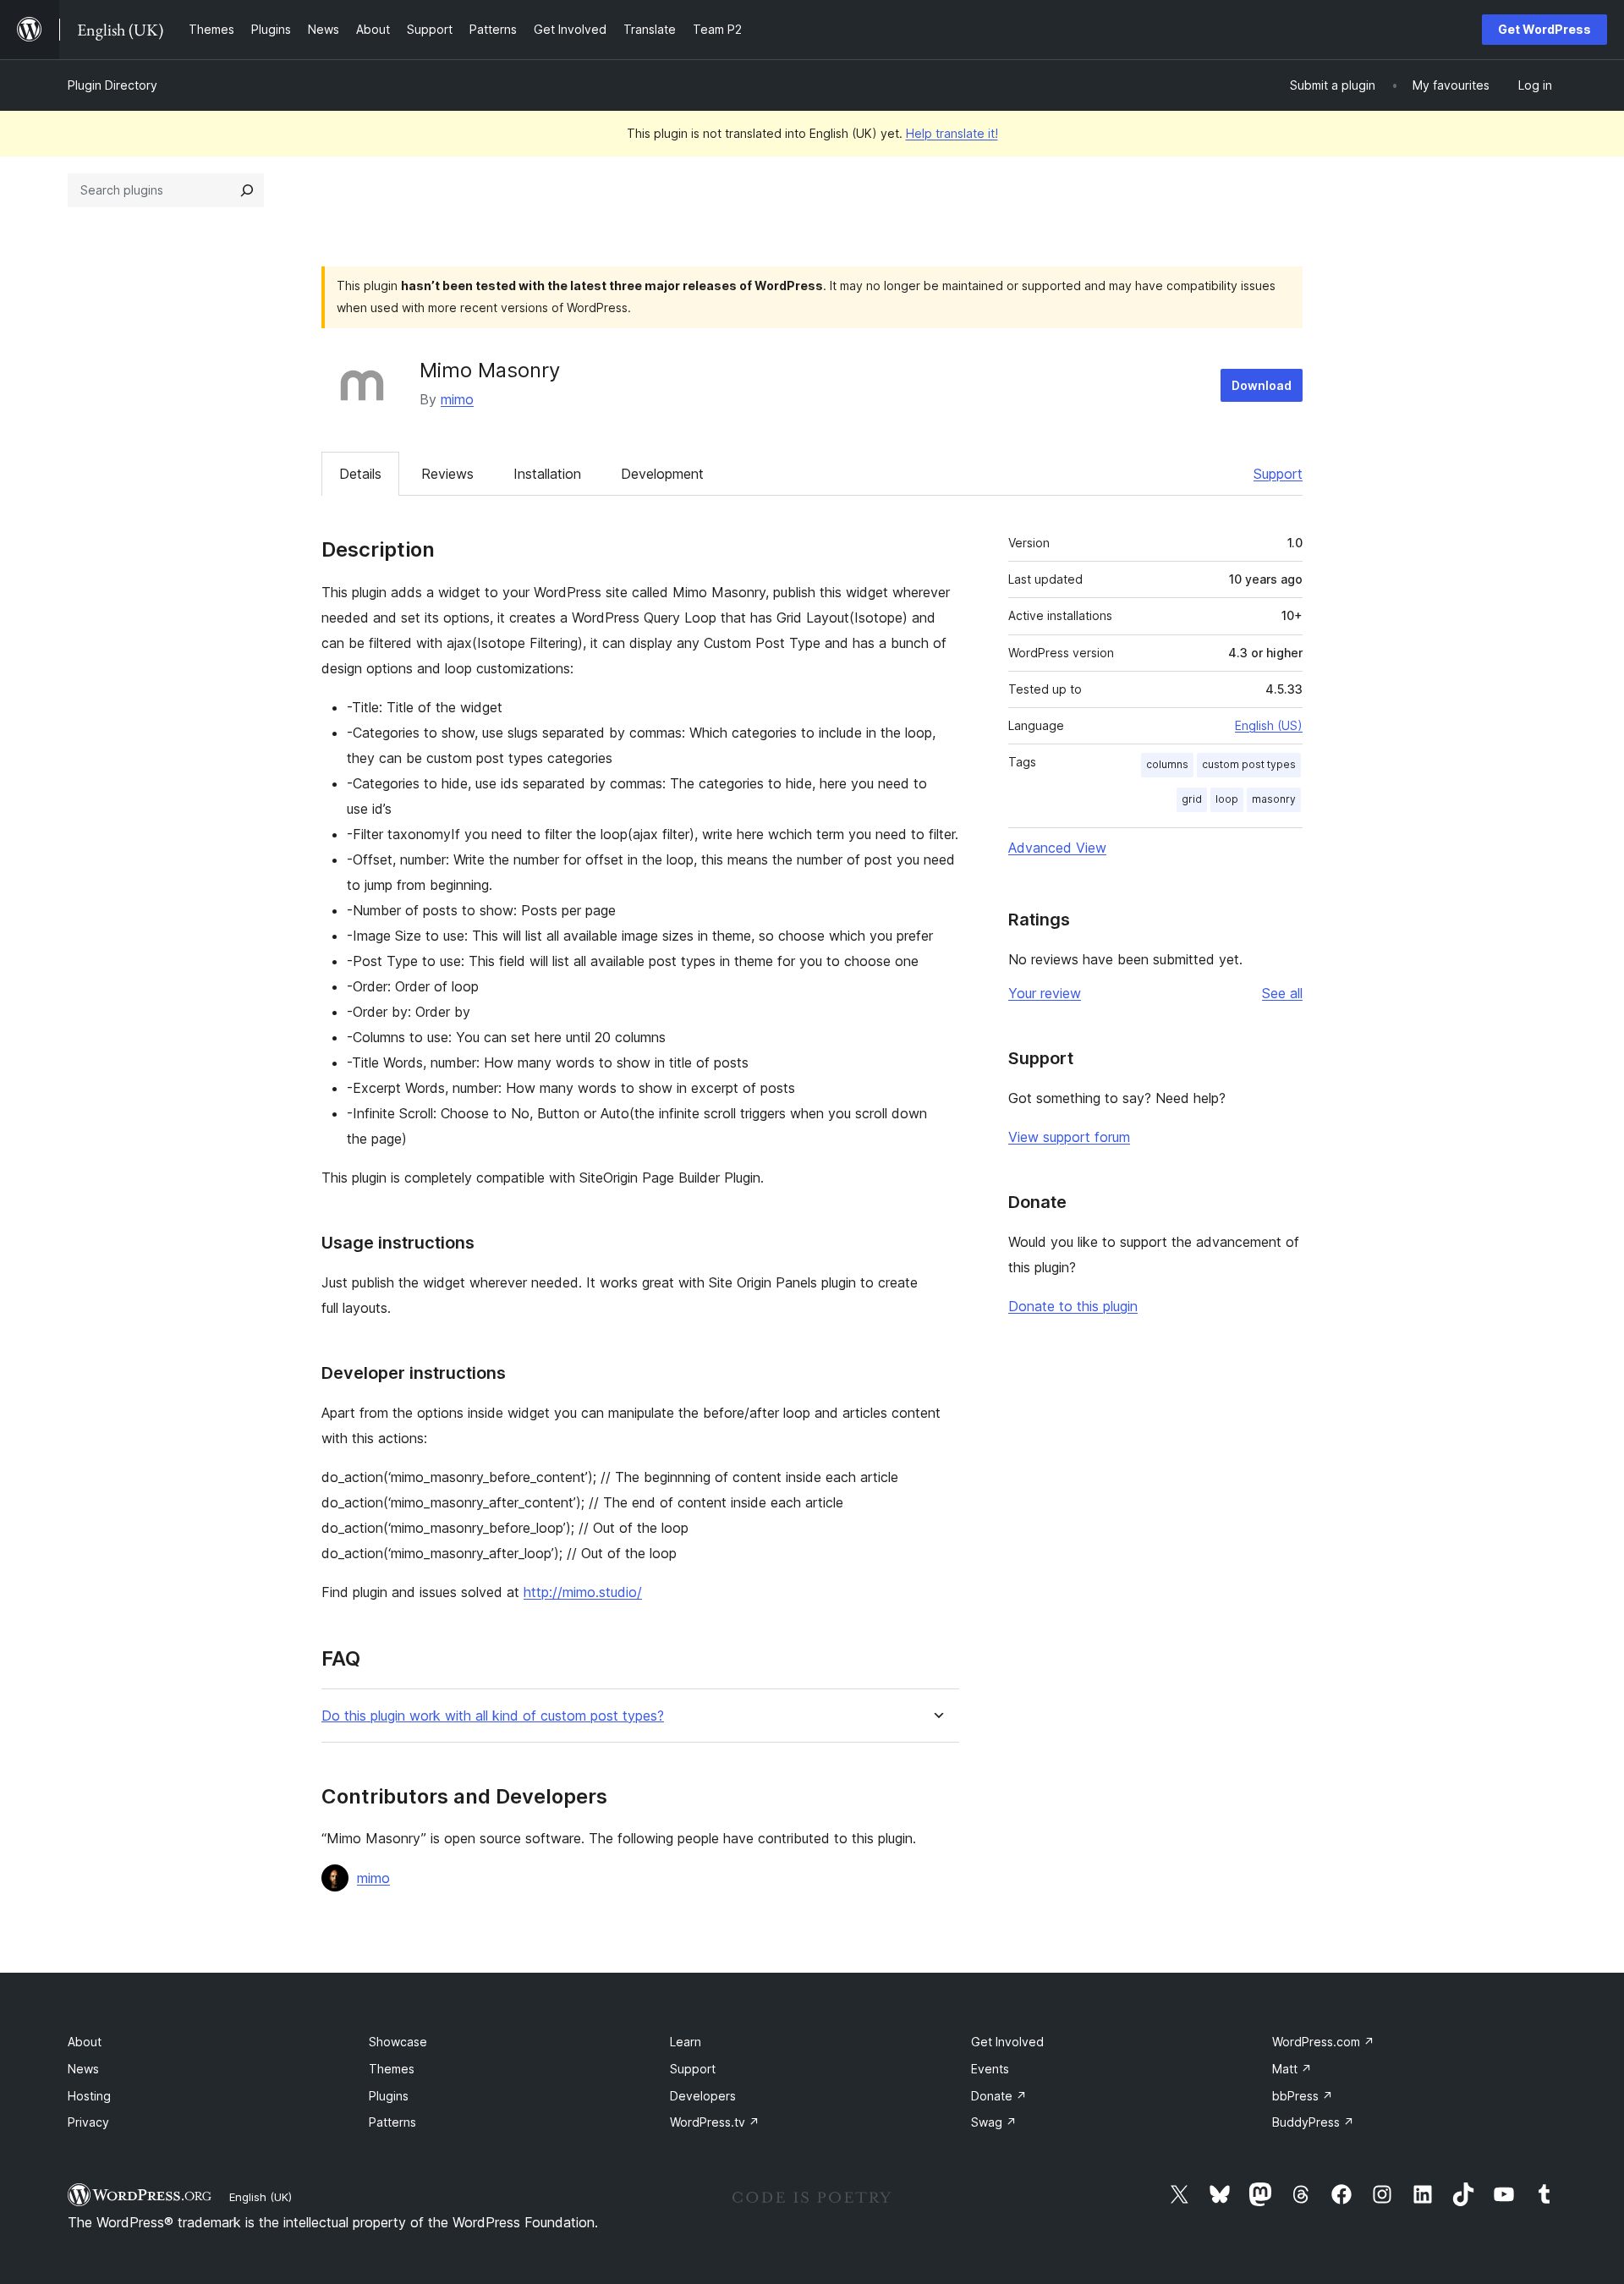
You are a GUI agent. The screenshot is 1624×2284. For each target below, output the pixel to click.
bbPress (1303, 2096)
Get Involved (1007, 2042)
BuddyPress (1313, 2122)
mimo (457, 399)
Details (360, 474)
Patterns (392, 2122)
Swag (994, 2122)
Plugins (389, 2096)
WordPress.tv (715, 2122)
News (83, 2069)
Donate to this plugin (1073, 1306)
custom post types (1249, 764)
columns (1167, 764)
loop (1227, 799)
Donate (999, 2096)
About (85, 2042)
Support (1278, 474)
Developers (703, 2096)
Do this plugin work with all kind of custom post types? (493, 1716)
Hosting (89, 2096)
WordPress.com (1323, 2042)
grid (1192, 799)
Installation (547, 474)
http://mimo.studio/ (583, 1592)
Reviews (447, 474)
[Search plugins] (247, 190)
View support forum (1069, 1137)
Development (662, 474)
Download (1262, 385)
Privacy (88, 2122)
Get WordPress (1544, 29)
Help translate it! (952, 133)
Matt (1292, 2069)
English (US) (1269, 725)
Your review (1045, 993)
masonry (1274, 799)
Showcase (398, 2042)
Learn (686, 2042)
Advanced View (1057, 848)
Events (990, 2069)
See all (1282, 993)
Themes (392, 2069)
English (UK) (261, 2197)
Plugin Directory (112, 85)
